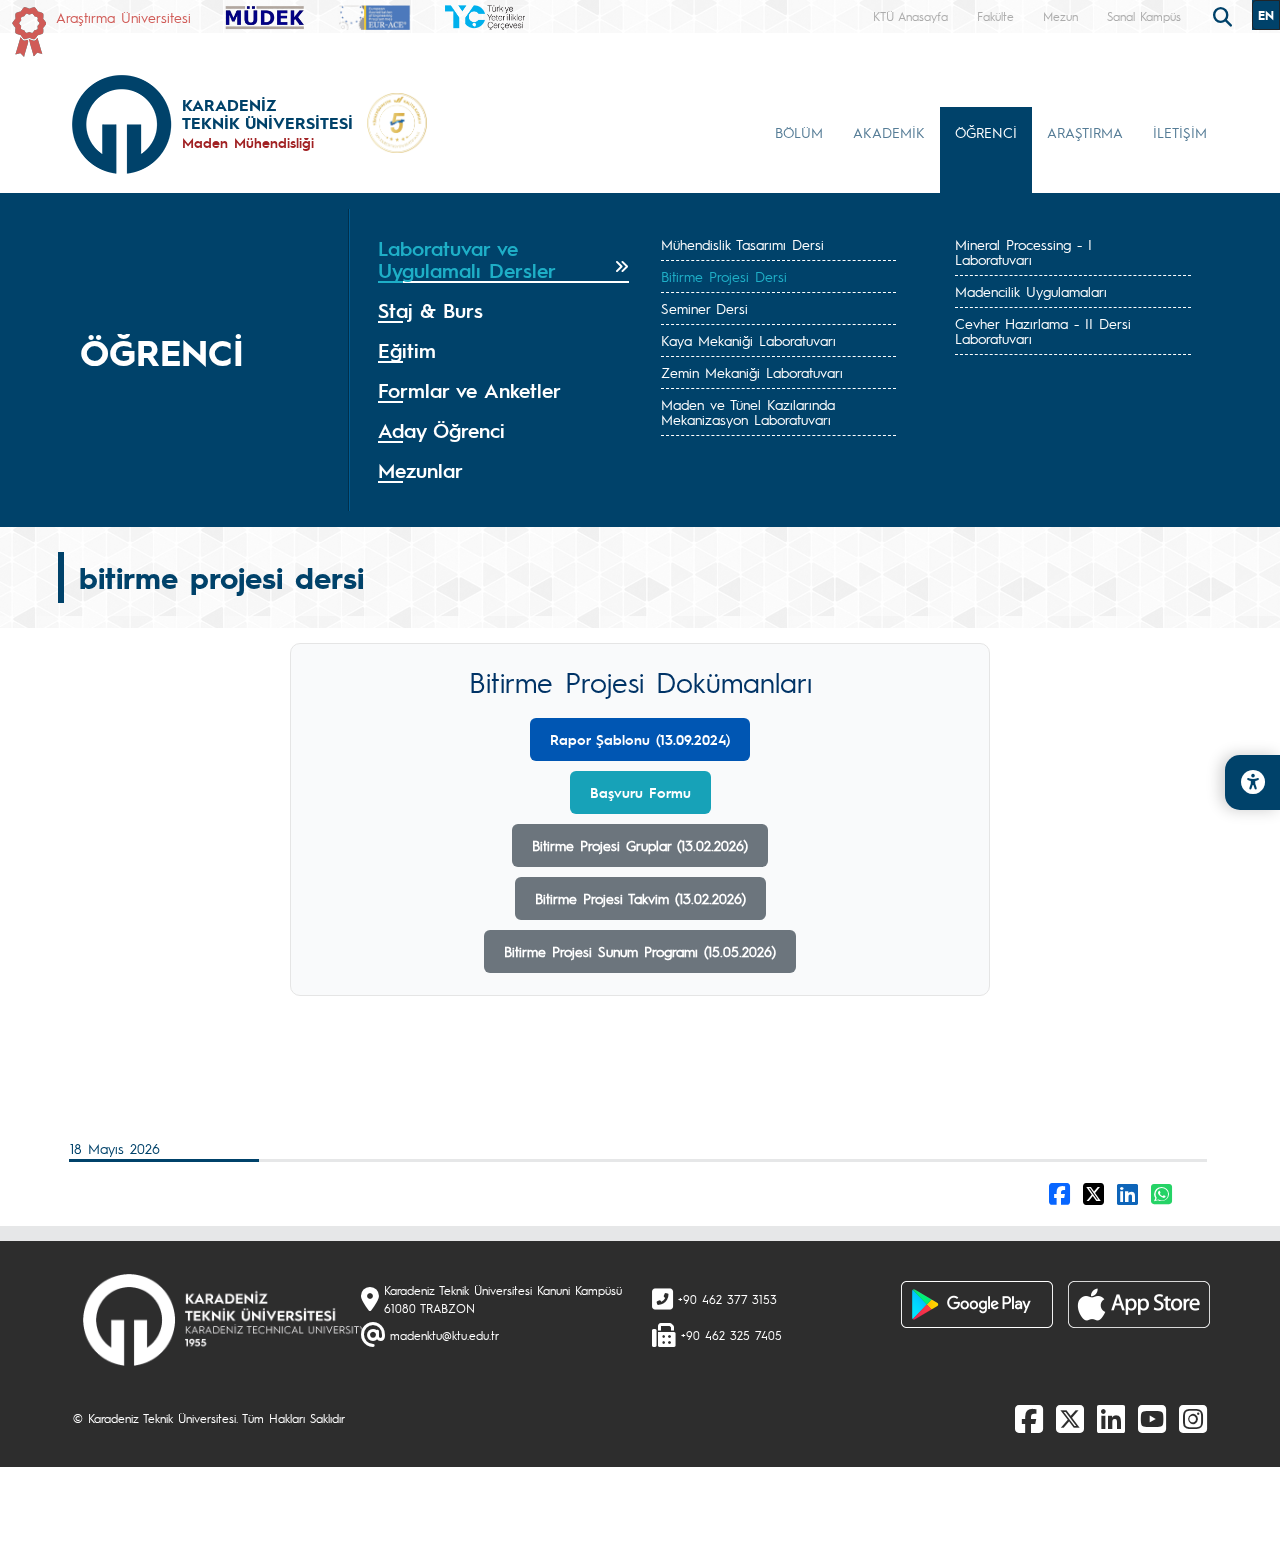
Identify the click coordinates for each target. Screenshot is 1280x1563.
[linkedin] (1111, 1418)
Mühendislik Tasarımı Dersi (742, 244)
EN (1266, 15)
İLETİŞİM (1180, 132)
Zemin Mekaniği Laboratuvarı (752, 372)
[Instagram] (1193, 1418)
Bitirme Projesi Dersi (724, 276)
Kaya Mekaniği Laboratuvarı (748, 340)
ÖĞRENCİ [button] (986, 132)
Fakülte (995, 16)
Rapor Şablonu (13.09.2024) (640, 739)
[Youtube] (1152, 1418)
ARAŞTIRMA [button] (1085, 132)
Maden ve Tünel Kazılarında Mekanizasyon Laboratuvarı (748, 411)
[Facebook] (1029, 1418)
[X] (1070, 1418)
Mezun (1060, 16)
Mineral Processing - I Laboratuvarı (1023, 251)
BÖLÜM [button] (799, 132)
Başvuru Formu (640, 792)
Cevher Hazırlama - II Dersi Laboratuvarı (1043, 330)
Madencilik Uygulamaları (1031, 291)
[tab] (503, 260)
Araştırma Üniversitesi (123, 17)
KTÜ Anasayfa (910, 16)
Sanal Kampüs (1144, 16)
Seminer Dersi (704, 308)
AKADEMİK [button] (889, 132)
